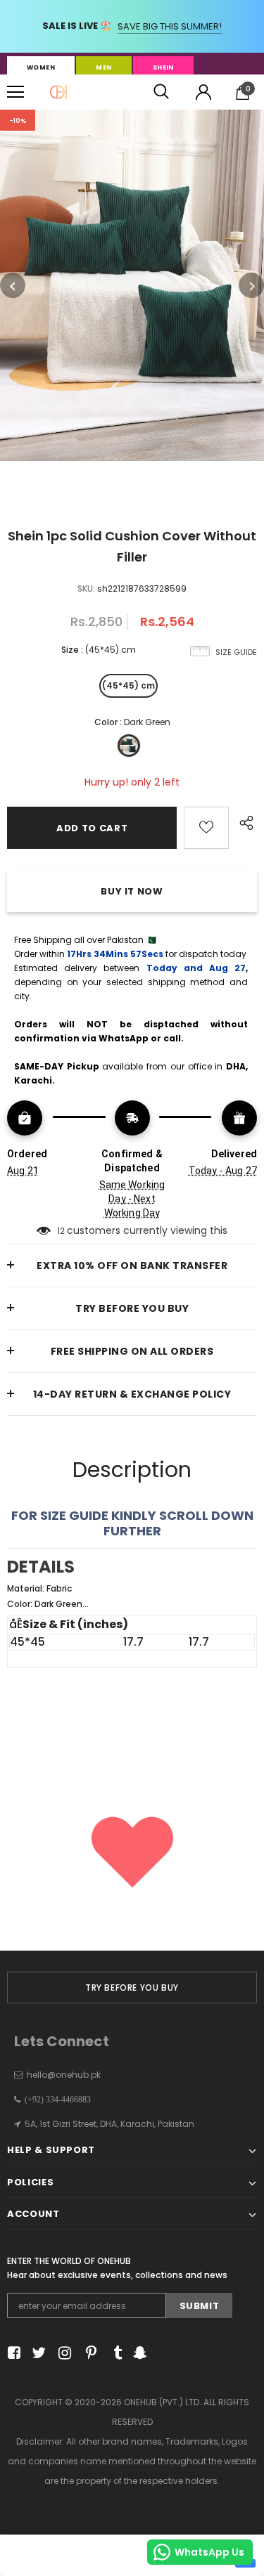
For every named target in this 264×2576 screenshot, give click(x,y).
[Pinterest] (88, 2354)
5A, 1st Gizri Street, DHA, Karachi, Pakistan (109, 2124)
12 (61, 1231)
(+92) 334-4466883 (56, 2100)
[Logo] (58, 92)
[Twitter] (37, 2354)
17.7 (133, 1642)
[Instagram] (62, 2354)
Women (41, 67)
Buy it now (132, 891)
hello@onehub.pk (64, 2075)
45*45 (27, 1642)
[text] (132, 1596)
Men (103, 67)
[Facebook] (12, 2354)
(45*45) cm (128, 685)
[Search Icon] (161, 92)
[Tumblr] (113, 2354)
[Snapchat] (138, 2354)
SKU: (86, 588)
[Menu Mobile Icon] (15, 92)
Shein (163, 67)
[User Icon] (203, 92)
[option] (132, 285)
